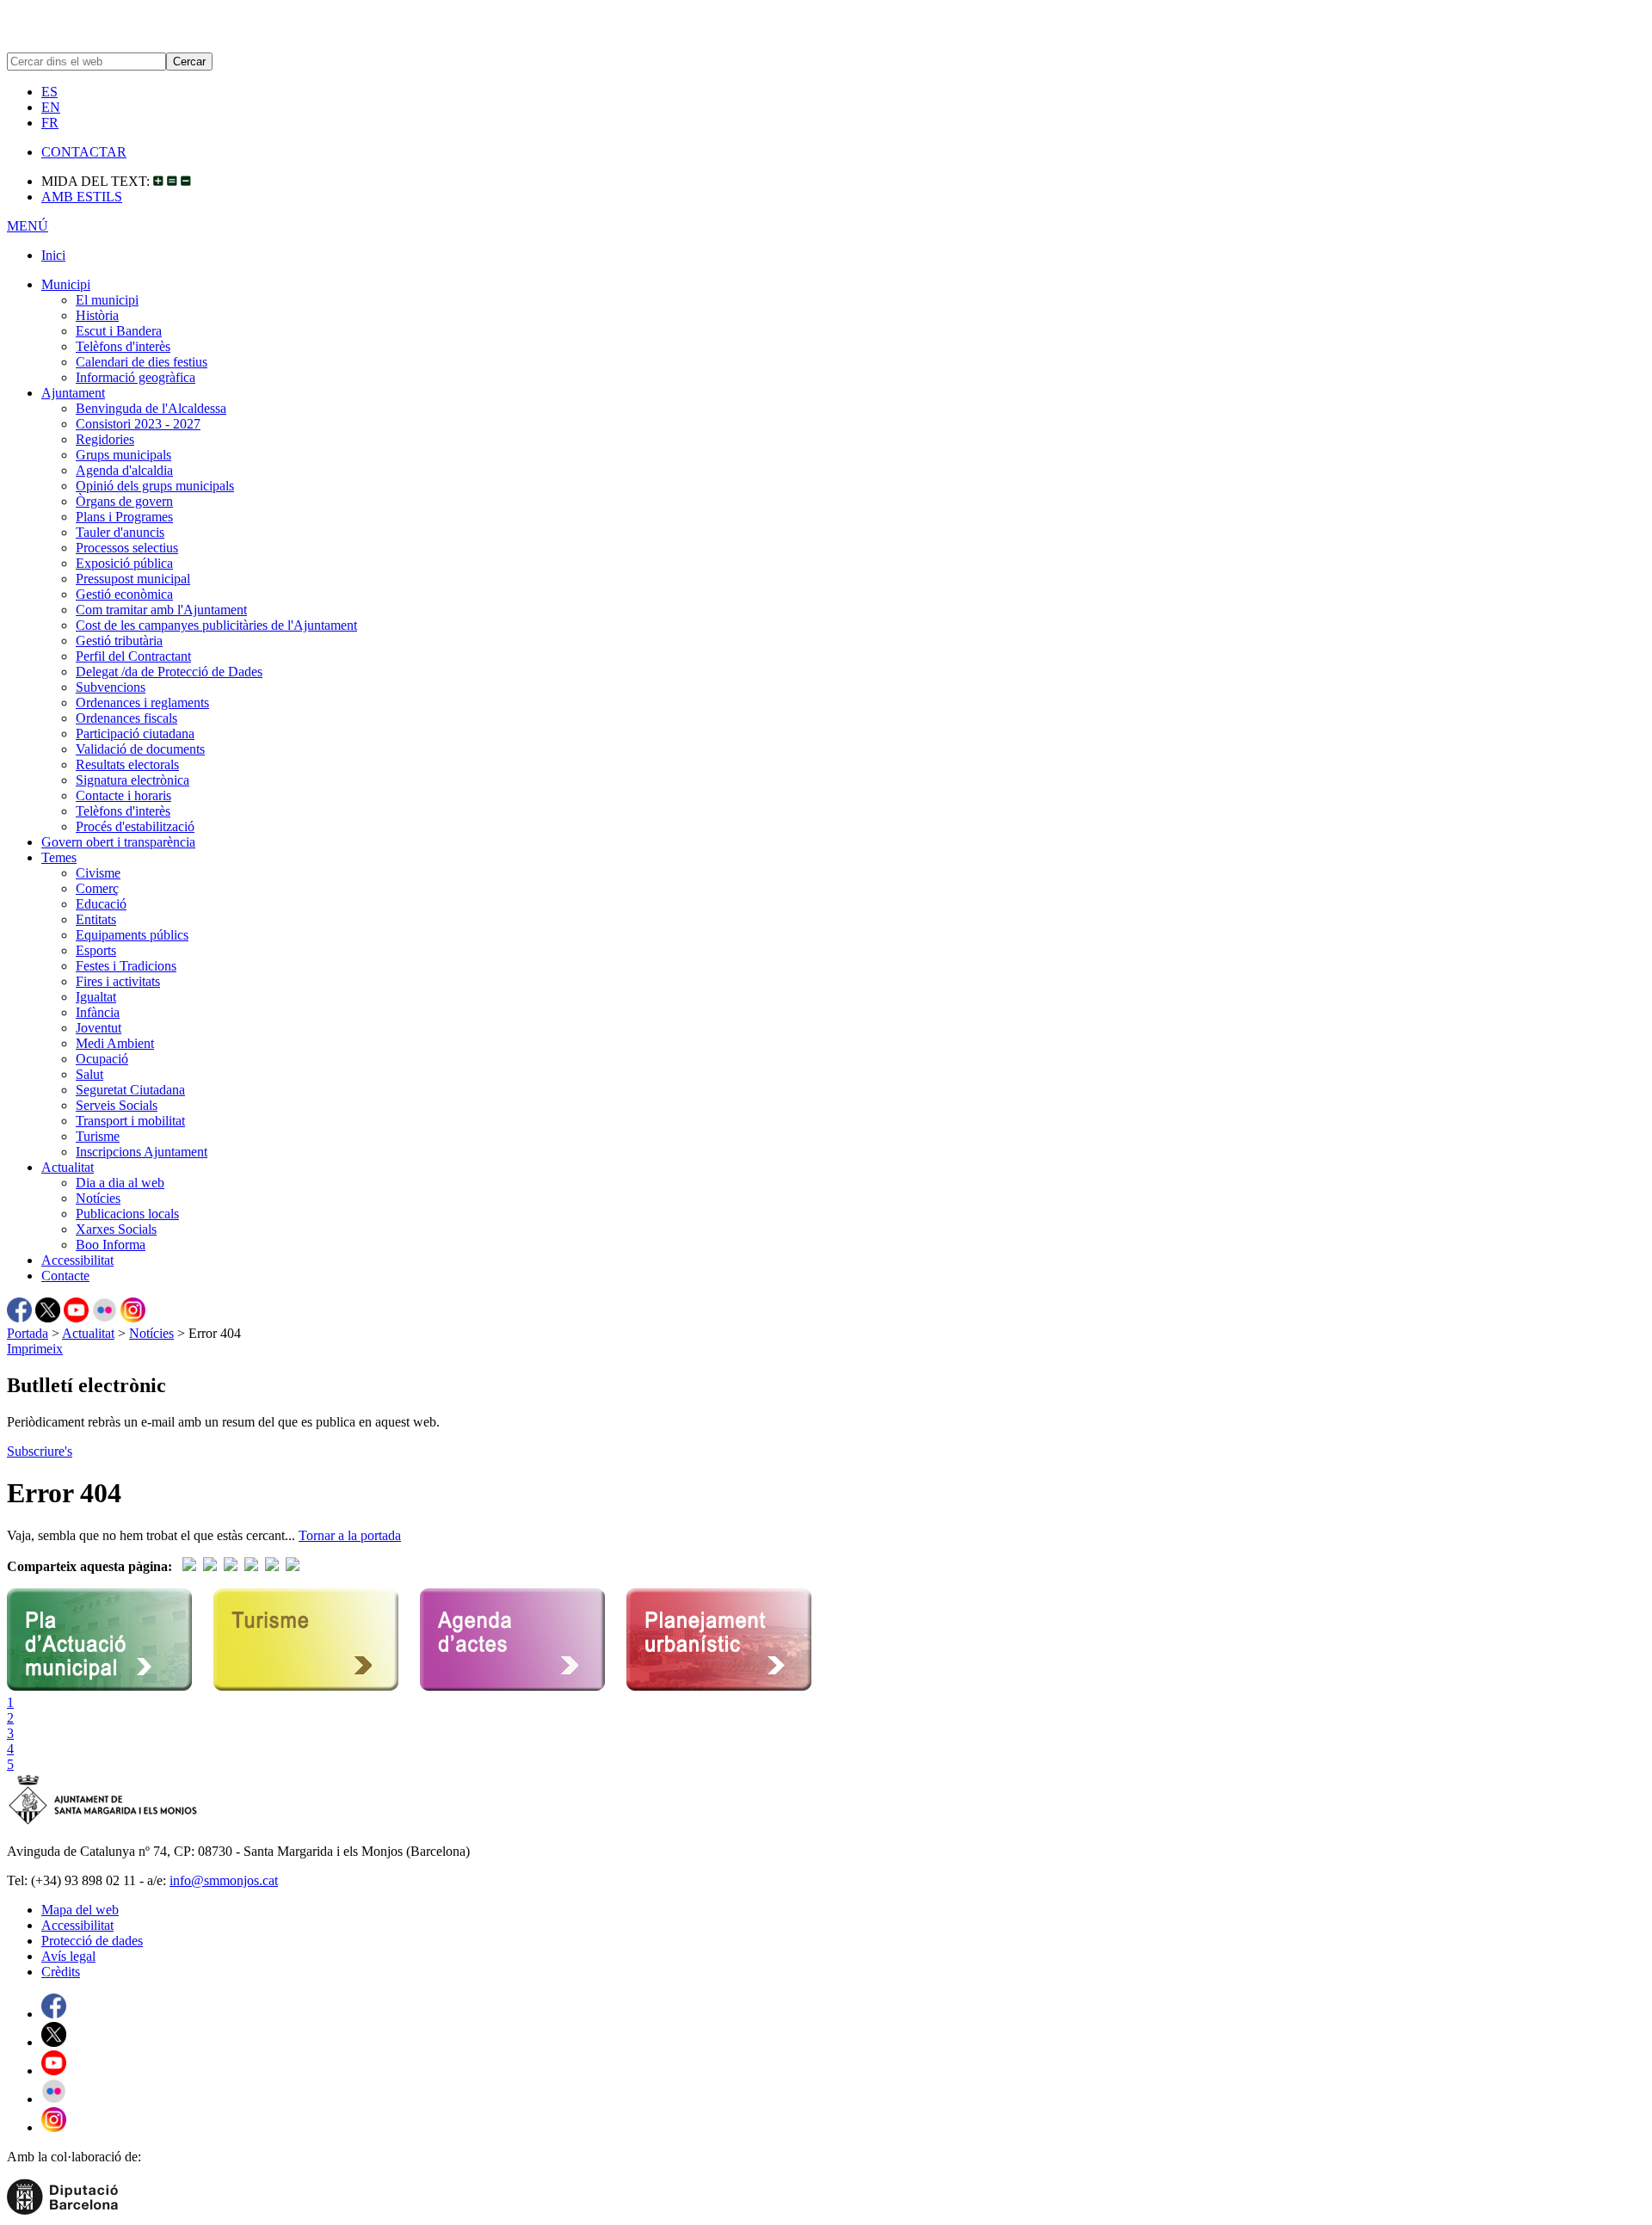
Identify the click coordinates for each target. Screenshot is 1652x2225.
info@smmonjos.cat (224, 1880)
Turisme (98, 1136)
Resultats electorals (127, 764)
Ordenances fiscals (126, 718)
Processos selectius (127, 548)
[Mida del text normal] (172, 181)
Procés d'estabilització (135, 826)
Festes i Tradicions (126, 966)
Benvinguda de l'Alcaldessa (151, 408)
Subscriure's (40, 1451)
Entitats (96, 919)
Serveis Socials (117, 1105)
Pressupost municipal (133, 579)
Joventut (99, 1028)
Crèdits (61, 1972)
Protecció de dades (92, 1941)
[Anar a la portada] (103, 1822)
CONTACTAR (84, 152)
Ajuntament (73, 393)
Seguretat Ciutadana (130, 1090)
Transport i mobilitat (130, 1121)
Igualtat (96, 997)
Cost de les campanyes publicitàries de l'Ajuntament (216, 625)
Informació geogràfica (136, 377)
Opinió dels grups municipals (155, 486)
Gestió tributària (119, 641)
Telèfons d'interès (123, 346)
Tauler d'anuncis (120, 532)
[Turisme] (306, 1687)
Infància (98, 1012)
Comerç (97, 888)
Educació (101, 904)
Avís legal (68, 1956)
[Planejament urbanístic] (719, 1687)
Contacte (65, 1276)
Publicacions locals (127, 1214)
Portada (28, 1333)
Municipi (66, 284)
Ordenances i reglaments (142, 703)
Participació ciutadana (135, 733)
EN (51, 107)
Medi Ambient (115, 1043)
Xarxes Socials (116, 1229)
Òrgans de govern (124, 501)
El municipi (107, 300)
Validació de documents (140, 749)
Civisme (98, 873)
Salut (89, 1074)
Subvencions (111, 687)
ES (49, 92)
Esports (96, 950)
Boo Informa (111, 1245)
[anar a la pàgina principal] (87, 44)
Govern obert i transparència (118, 842)
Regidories (105, 439)
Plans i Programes (124, 517)
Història (97, 315)
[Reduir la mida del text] (186, 181)
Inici (53, 255)
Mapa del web (80, 1910)
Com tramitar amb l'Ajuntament (161, 610)
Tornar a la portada (350, 1535)
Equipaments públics (132, 935)
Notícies (98, 1198)
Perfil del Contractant (133, 656)
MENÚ (28, 226)
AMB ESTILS (82, 197)
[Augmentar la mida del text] (158, 181)
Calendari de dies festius (142, 362)
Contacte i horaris (123, 795)
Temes (59, 857)
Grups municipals (123, 455)
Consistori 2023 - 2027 (138, 424)
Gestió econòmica (124, 594)
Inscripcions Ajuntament (142, 1152)
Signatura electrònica (133, 780)
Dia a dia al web (120, 1183)
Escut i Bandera (119, 331)
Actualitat (68, 1167)
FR (50, 123)
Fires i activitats (118, 981)
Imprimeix (35, 1349)
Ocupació (102, 1059)
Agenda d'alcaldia (124, 470)
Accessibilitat (77, 1260)
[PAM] (99, 1687)
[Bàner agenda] (512, 1687)
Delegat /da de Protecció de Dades (169, 672)
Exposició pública (124, 563)
